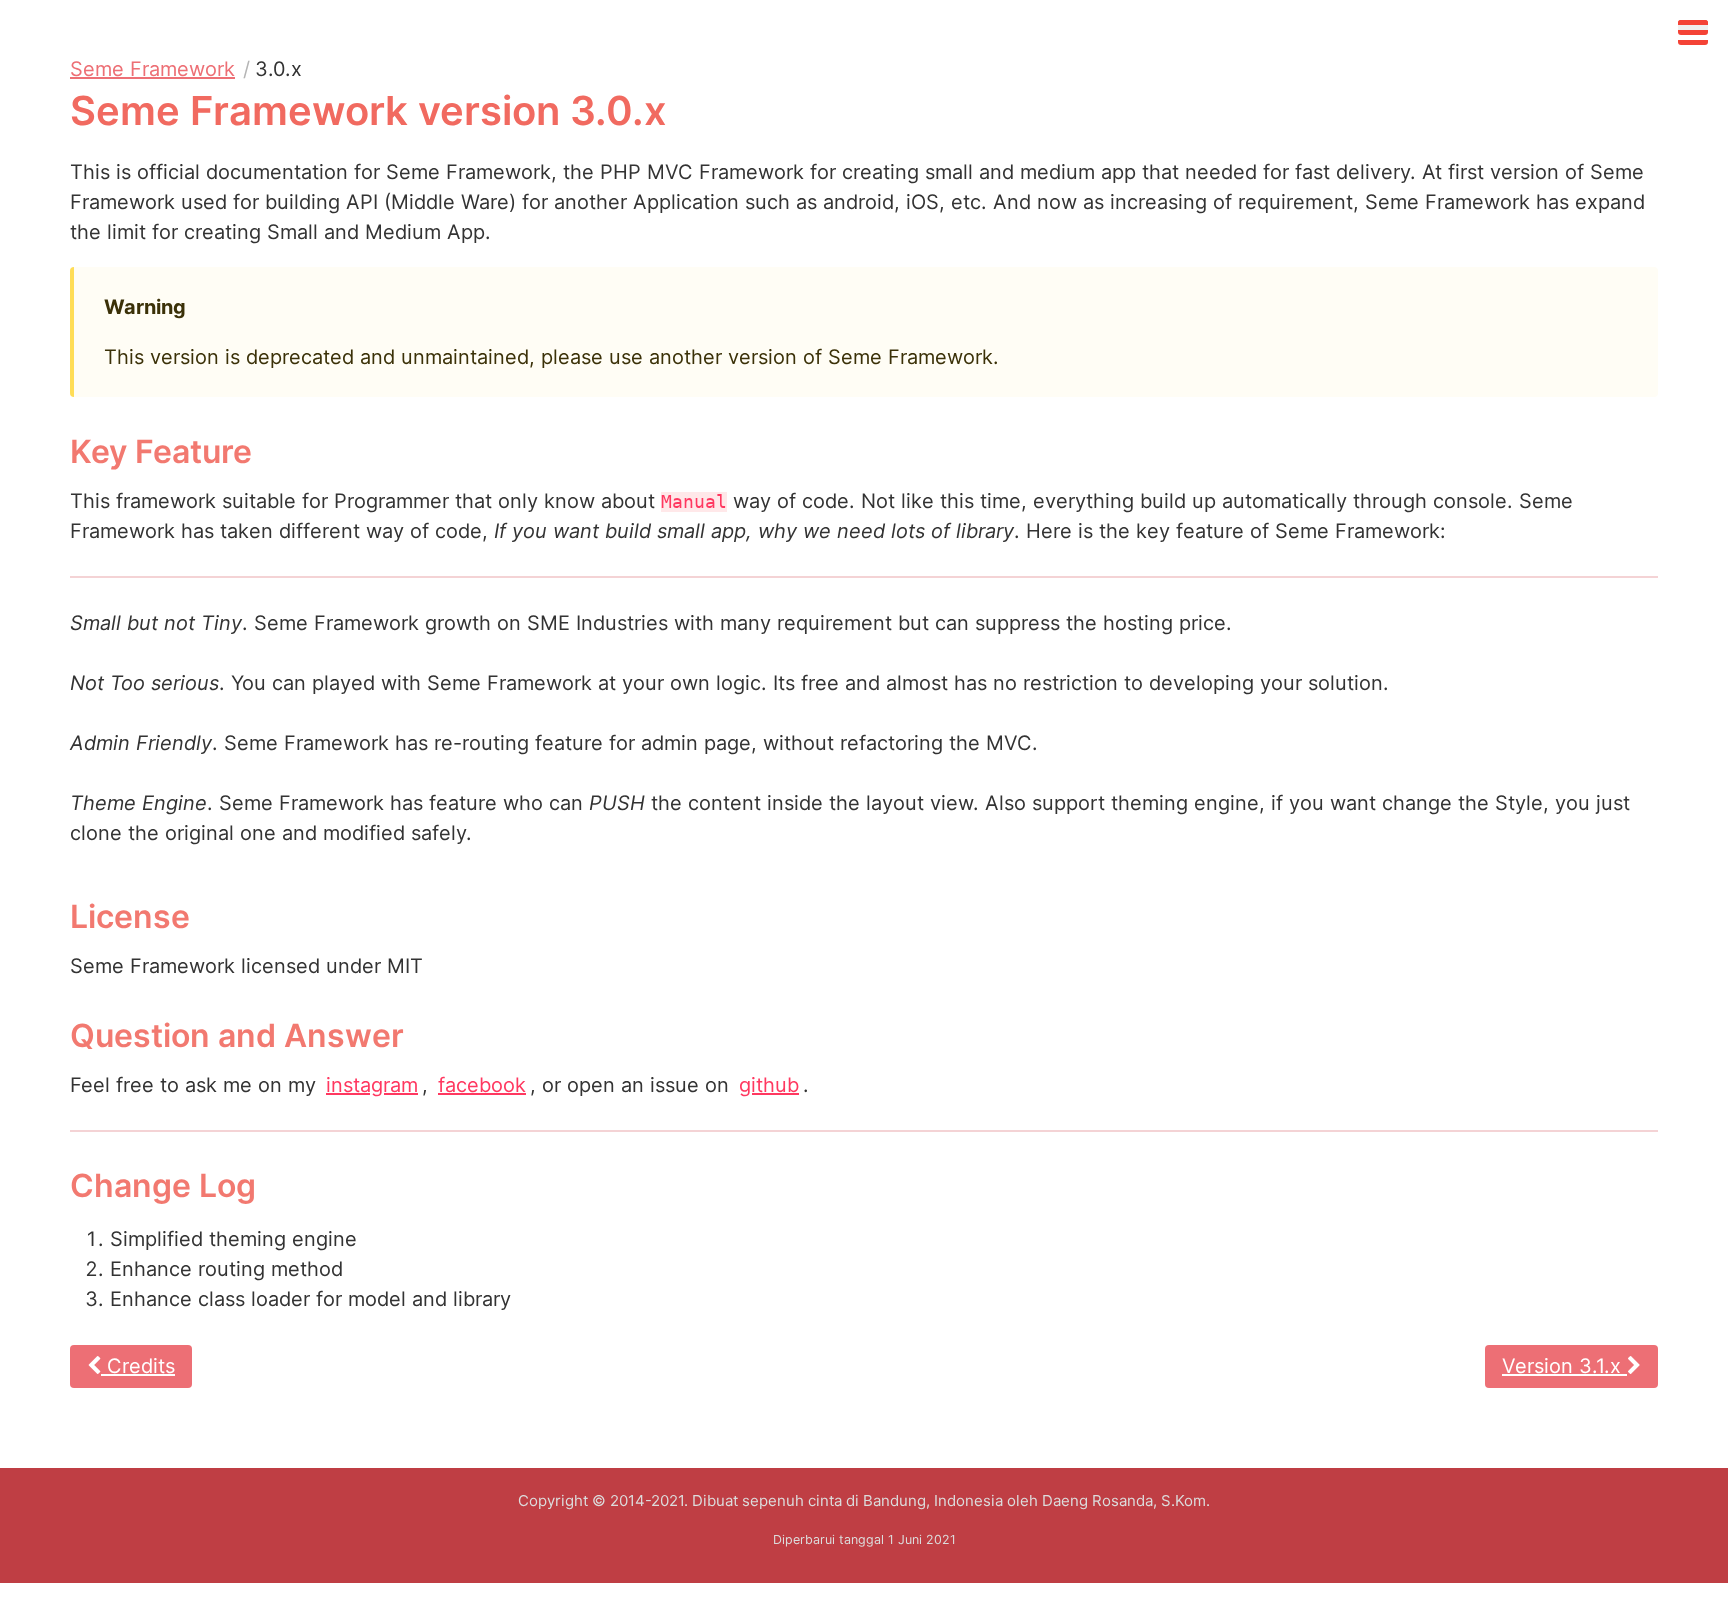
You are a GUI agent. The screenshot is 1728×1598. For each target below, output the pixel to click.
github (769, 1085)
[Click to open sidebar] (1693, 27)
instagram (372, 1085)
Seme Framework (152, 69)
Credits (138, 1366)
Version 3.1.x (1564, 1366)
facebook (482, 1085)
